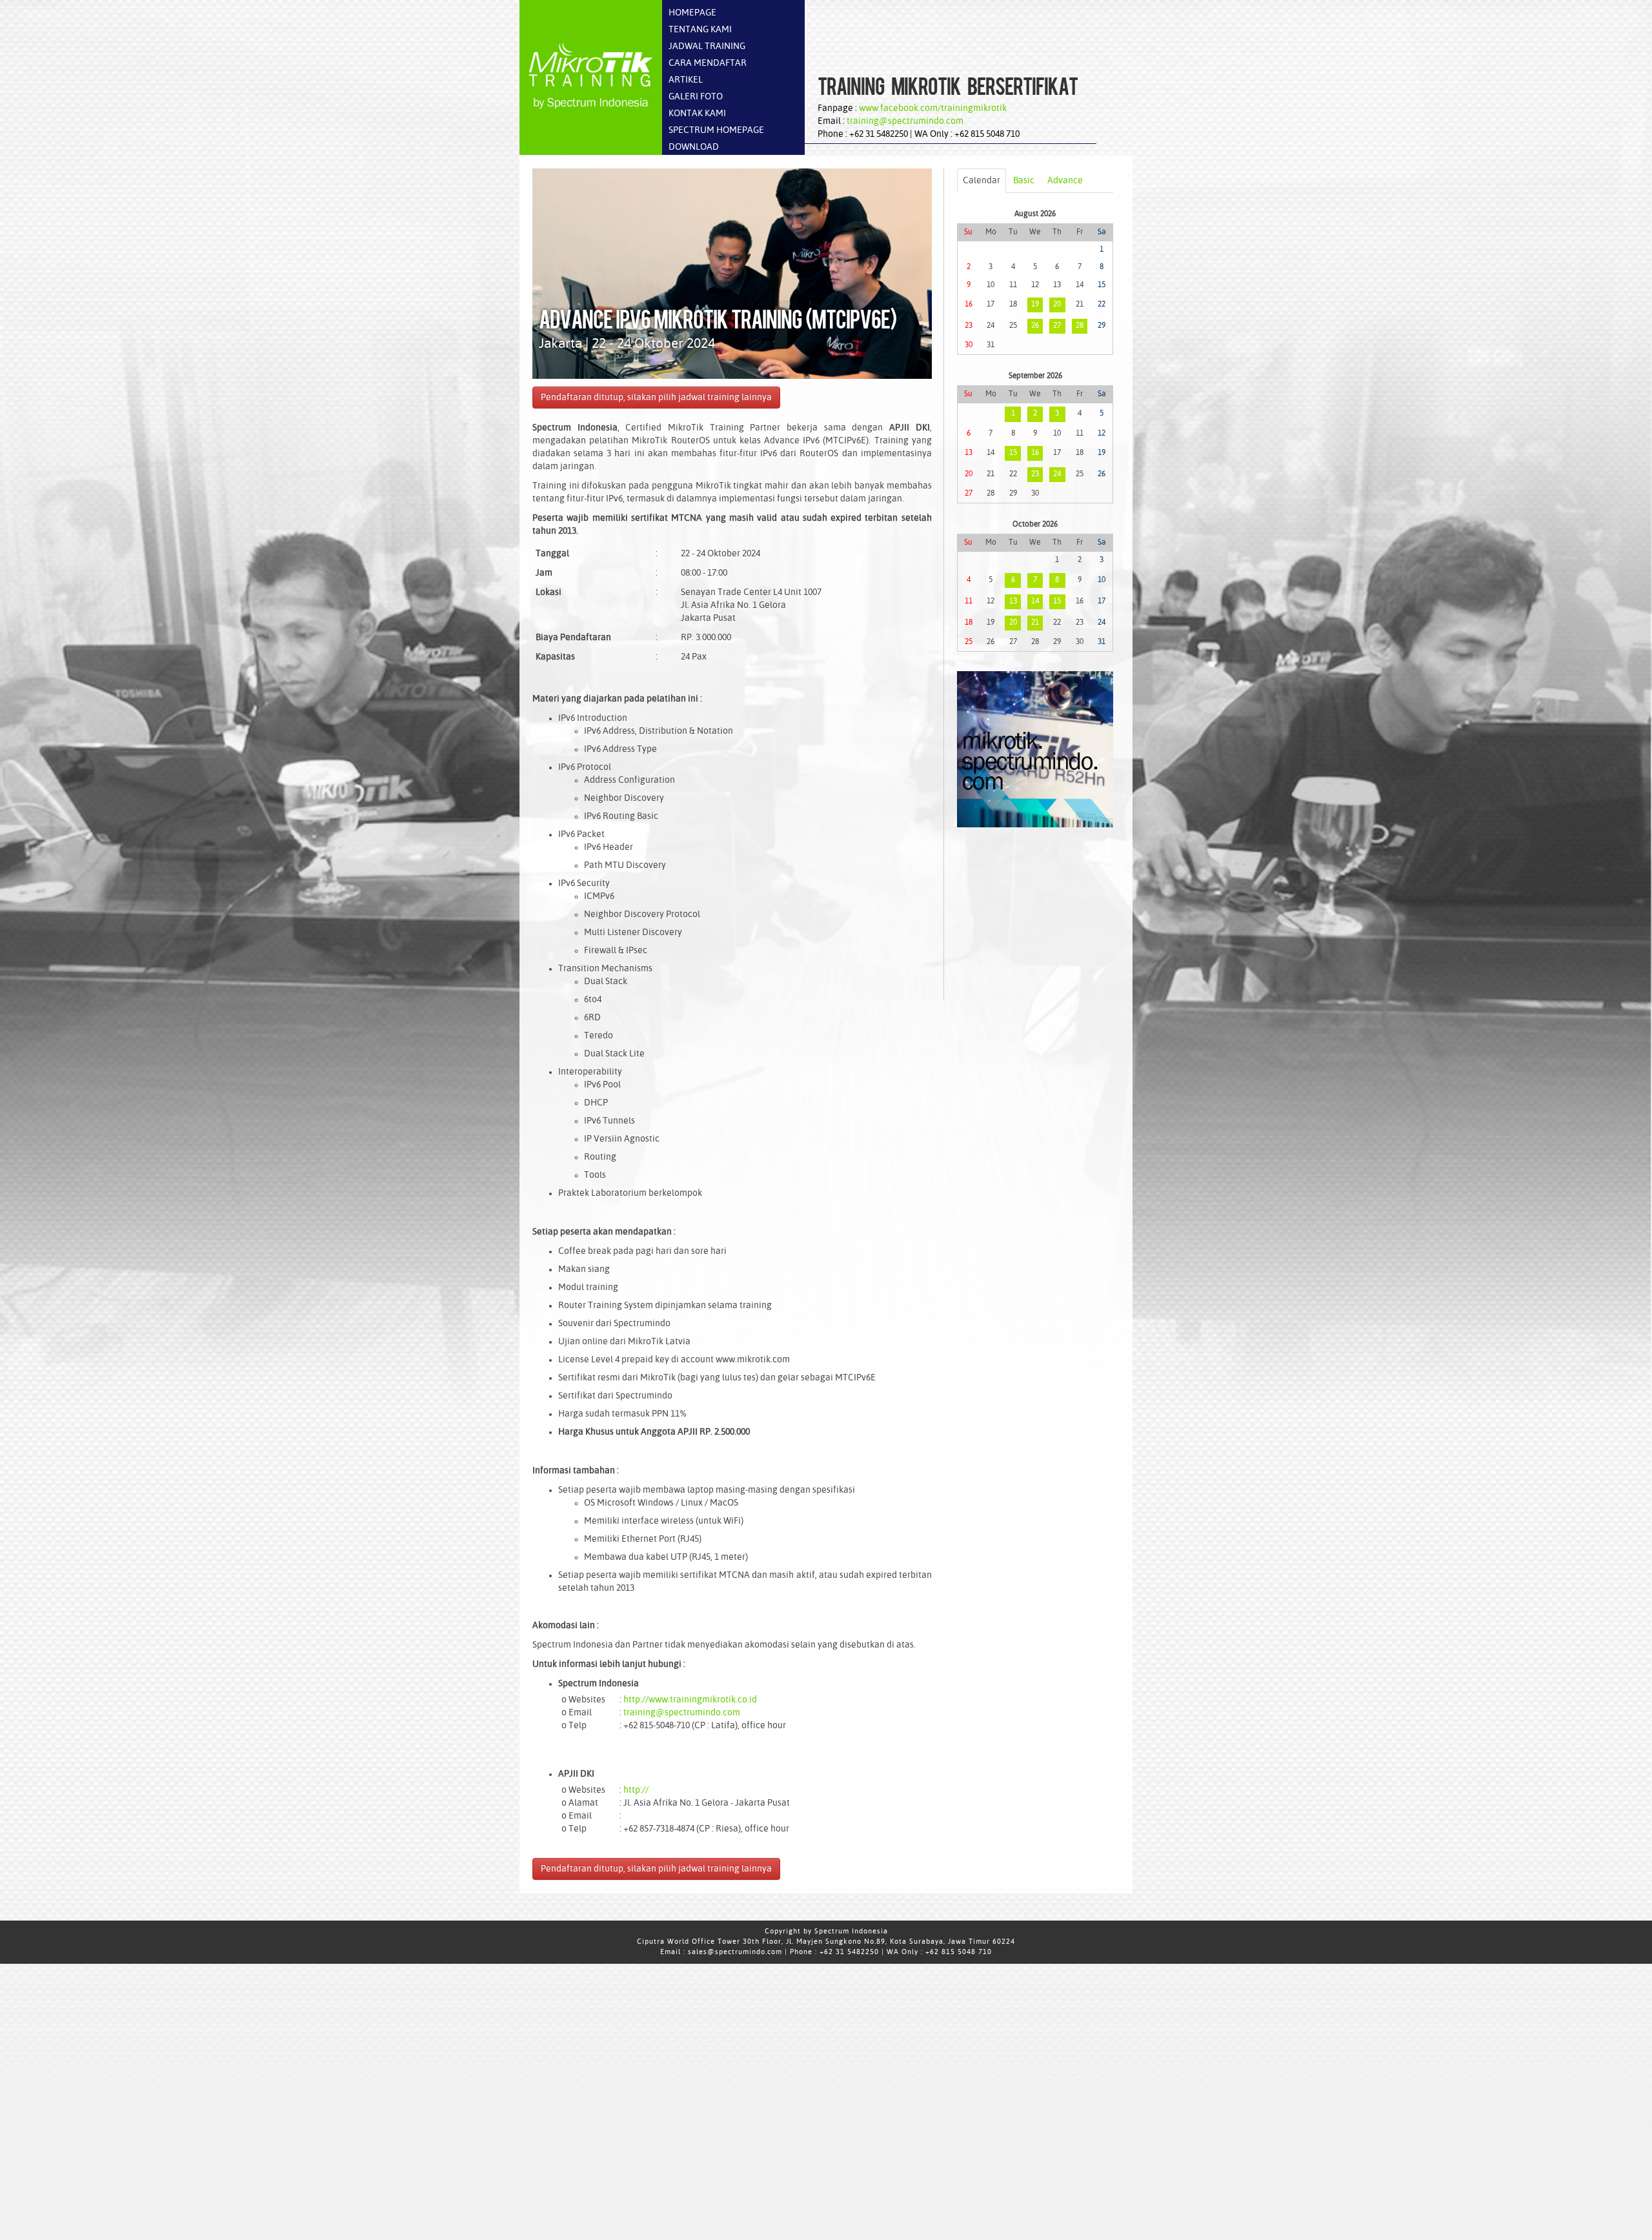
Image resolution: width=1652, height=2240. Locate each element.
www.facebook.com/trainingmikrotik (933, 108)
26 (1035, 326)
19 (1035, 305)
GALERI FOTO (696, 97)
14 (1035, 601)
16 (1035, 453)
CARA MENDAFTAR (708, 63)
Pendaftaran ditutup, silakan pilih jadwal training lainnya (656, 398)
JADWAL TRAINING (707, 46)
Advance (1065, 181)
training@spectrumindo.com (905, 121)
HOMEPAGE (692, 13)
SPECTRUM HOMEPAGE (716, 130)
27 (1057, 326)
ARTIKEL (686, 80)
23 (1035, 474)
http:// (636, 1790)
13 (1013, 601)
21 (1035, 623)
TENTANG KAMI (700, 30)
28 (1080, 326)
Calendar (982, 181)
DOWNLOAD (694, 147)
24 (1057, 474)
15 (1013, 453)
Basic (1024, 181)
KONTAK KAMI (697, 114)
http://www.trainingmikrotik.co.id (690, 1700)
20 (1057, 305)
